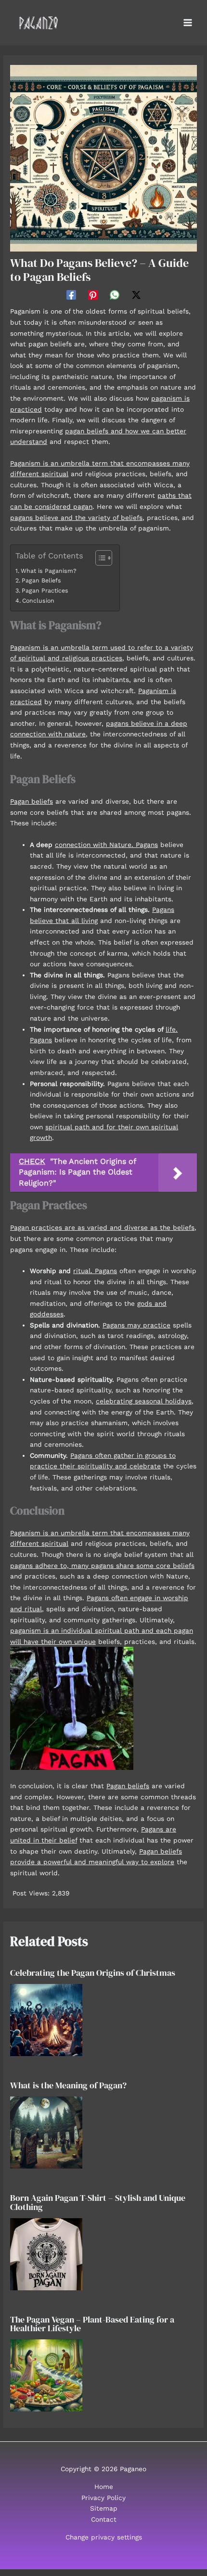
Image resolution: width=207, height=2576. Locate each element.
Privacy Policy (103, 2498)
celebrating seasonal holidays (144, 1401)
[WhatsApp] (115, 295)
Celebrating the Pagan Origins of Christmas (93, 1973)
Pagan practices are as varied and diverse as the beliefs (102, 1227)
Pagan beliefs (32, 801)
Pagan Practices (45, 591)
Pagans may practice (136, 1325)
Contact (104, 2519)
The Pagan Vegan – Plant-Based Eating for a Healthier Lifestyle (92, 2324)
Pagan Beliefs (41, 581)
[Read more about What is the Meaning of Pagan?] (46, 2132)
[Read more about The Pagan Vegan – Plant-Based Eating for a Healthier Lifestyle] (46, 2374)
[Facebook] (71, 295)
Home (104, 2487)
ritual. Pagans (95, 1271)
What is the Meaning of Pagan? (68, 2085)
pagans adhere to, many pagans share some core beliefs (102, 1566)
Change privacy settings (104, 2537)
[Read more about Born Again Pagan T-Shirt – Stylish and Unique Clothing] (46, 2253)
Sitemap (104, 2508)
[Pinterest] (93, 295)
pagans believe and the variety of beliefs (76, 518)
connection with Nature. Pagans (106, 845)
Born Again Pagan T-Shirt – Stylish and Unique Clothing (98, 2202)
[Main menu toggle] (188, 23)
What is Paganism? (48, 571)
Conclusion (38, 601)
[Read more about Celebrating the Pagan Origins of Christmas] (46, 2019)
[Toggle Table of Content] (99, 558)
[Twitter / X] (136, 295)
